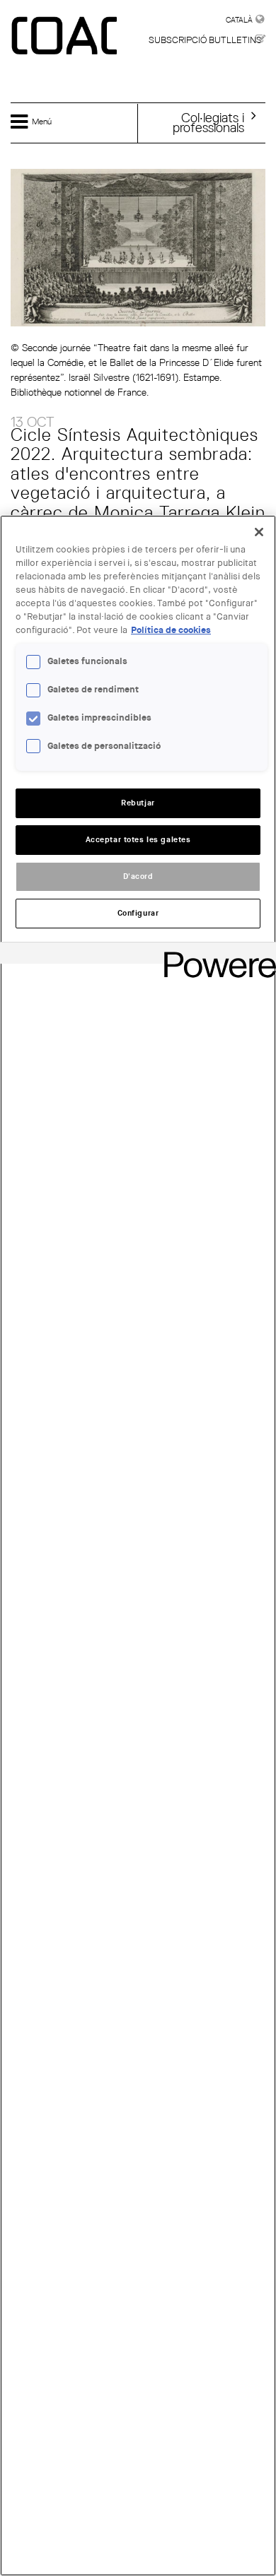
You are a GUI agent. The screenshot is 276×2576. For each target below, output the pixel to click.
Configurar (138, 913)
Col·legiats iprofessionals (208, 122)
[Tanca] (259, 532)
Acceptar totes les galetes (138, 840)
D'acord (138, 876)
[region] (138, 1546)
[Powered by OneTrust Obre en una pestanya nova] (215, 955)
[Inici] (66, 37)
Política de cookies (171, 630)
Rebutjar (138, 803)
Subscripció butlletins (205, 40)
